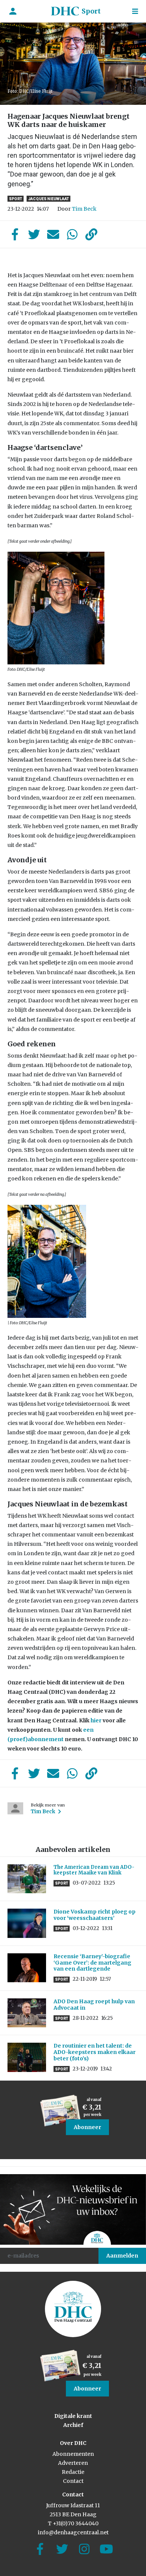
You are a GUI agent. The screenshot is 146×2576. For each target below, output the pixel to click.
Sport (91, 11)
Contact (73, 2481)
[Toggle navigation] (135, 11)
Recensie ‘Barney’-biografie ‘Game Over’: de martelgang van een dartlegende (92, 1963)
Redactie (73, 2472)
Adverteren (73, 2463)
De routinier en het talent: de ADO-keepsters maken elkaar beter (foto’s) (95, 2052)
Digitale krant (73, 2416)
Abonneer (87, 2127)
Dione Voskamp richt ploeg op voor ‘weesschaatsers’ (95, 1915)
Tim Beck (84, 209)
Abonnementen (73, 2454)
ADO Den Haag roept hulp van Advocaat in (94, 2005)
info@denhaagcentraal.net (73, 2532)
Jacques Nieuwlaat (48, 199)
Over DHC (73, 2443)
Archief (73, 2425)
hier (96, 1720)
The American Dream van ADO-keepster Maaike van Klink (94, 1870)
